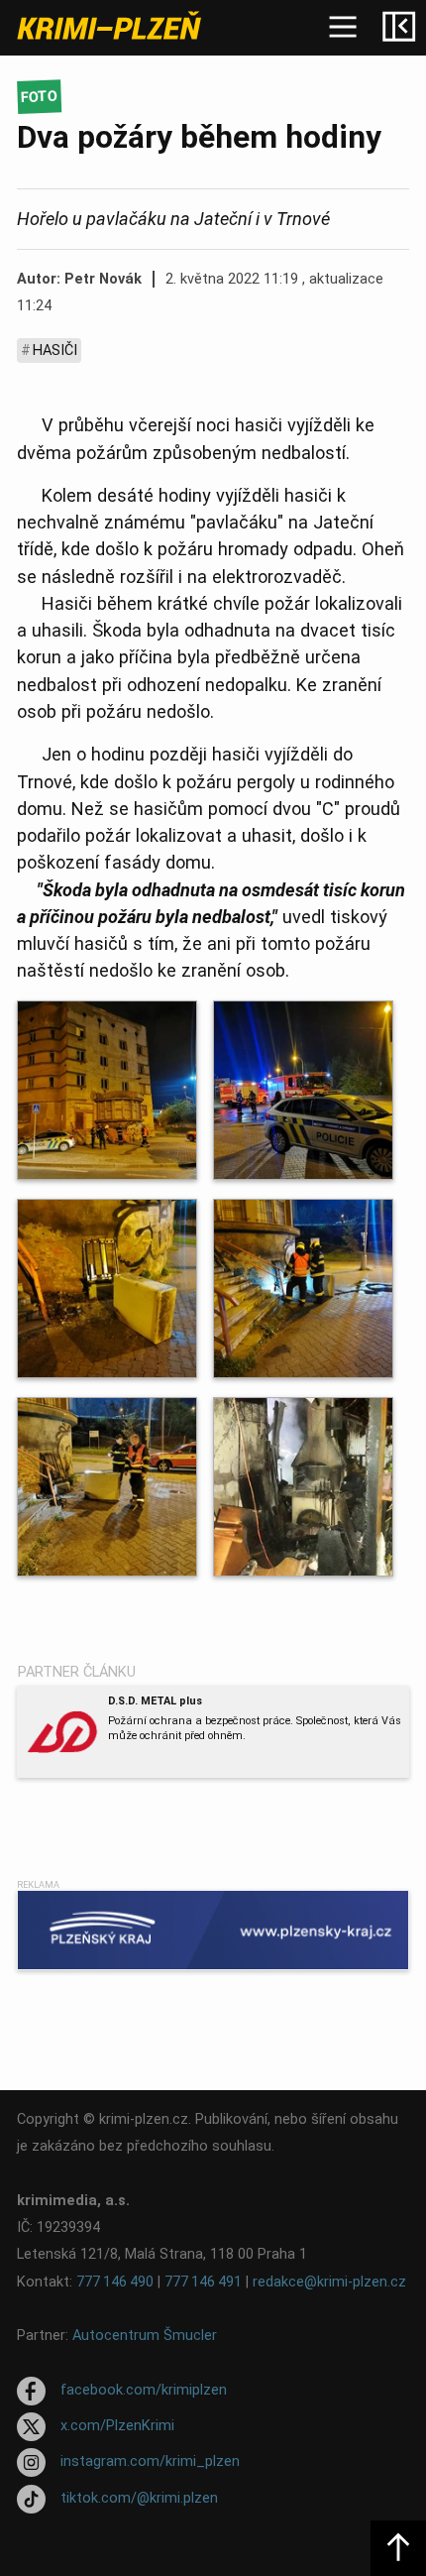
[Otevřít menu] (343, 28)
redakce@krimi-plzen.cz (329, 2282)
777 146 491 (203, 2282)
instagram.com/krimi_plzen (150, 2462)
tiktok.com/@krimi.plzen (139, 2498)
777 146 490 (115, 2282)
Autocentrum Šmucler (145, 2336)
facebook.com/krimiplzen (144, 2390)
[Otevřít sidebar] (398, 28)
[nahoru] (398, 2548)
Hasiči (55, 351)
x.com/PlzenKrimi (117, 2426)
